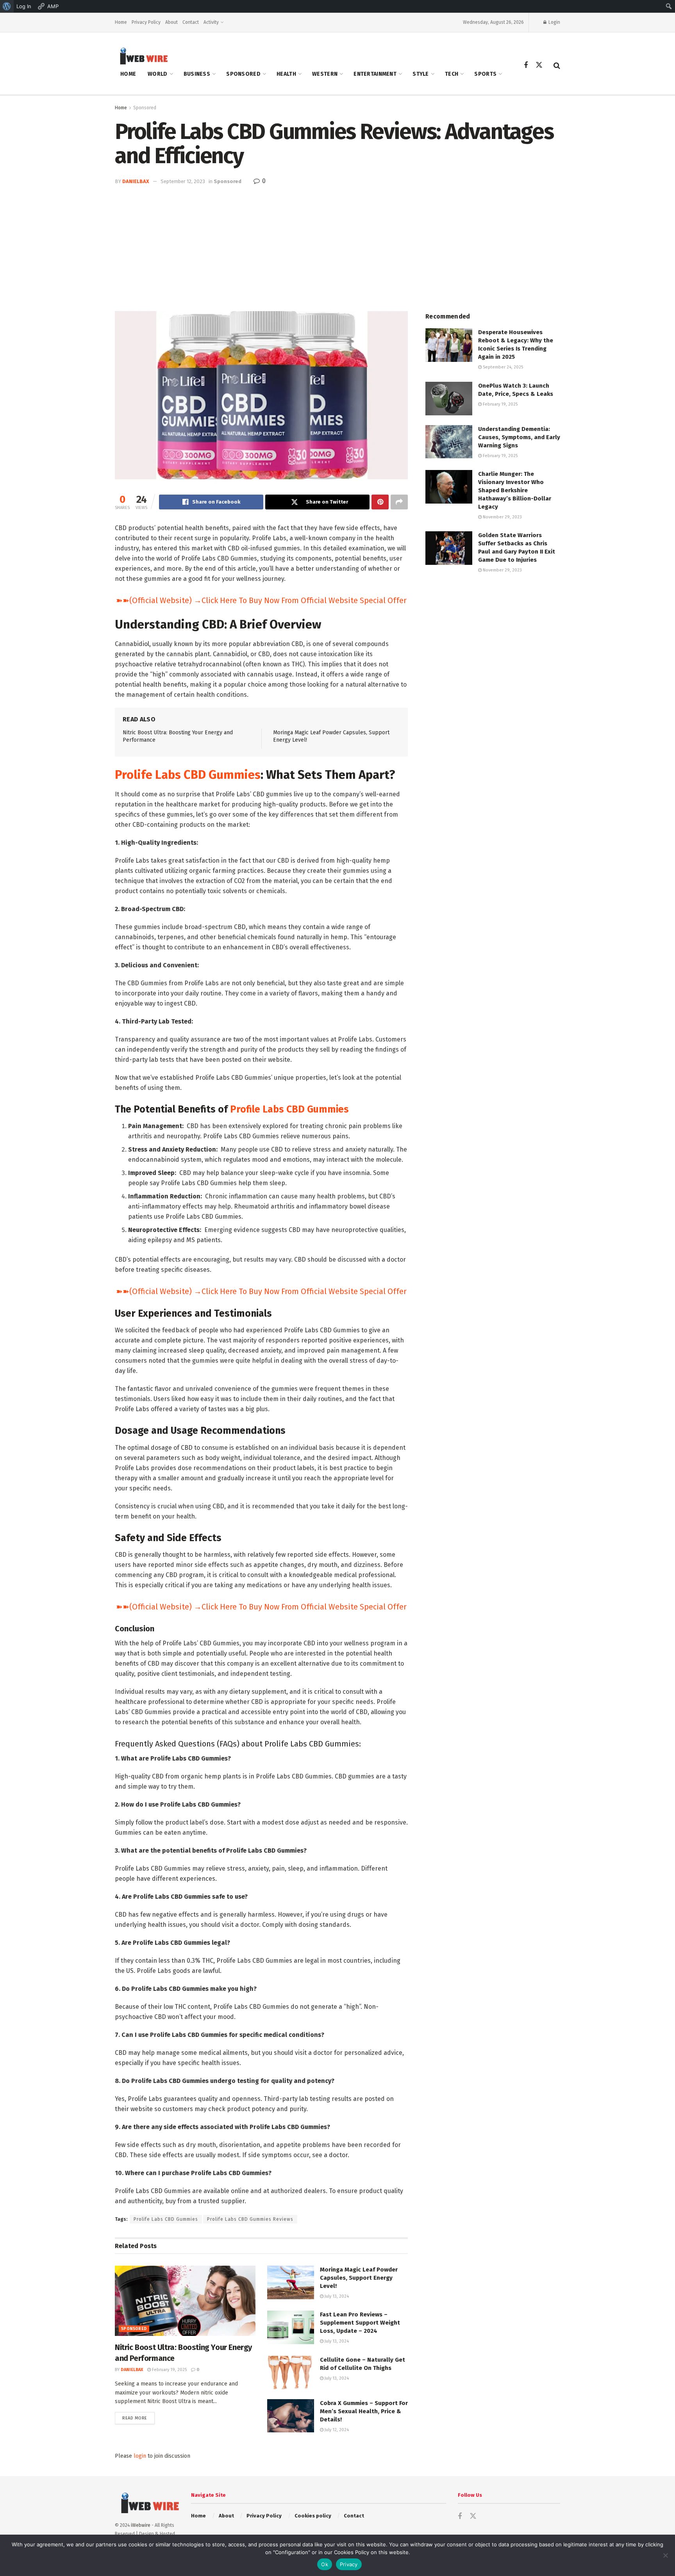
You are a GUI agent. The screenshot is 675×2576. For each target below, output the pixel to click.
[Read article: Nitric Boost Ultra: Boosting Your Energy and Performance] (185, 2301)
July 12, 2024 (336, 2430)
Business (197, 74)
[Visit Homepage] (141, 56)
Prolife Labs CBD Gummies (188, 775)
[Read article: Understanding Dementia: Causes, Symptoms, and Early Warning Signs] (449, 442)
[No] (665, 2555)
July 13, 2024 (336, 2296)
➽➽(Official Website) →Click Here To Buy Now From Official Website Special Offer (261, 600)
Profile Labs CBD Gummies (289, 1109)
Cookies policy (313, 2516)
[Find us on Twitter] (539, 65)
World (157, 74)
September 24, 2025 (502, 367)
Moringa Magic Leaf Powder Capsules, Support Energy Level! (359, 2278)
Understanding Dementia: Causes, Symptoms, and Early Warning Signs (519, 437)
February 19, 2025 (169, 2370)
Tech (452, 74)
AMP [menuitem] (53, 6)
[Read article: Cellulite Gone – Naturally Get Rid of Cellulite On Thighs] (291, 2373)
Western (325, 74)
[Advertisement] (337, 244)
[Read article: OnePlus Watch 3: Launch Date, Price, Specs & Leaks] (449, 399)
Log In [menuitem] (24, 6)
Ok (325, 2564)
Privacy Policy (146, 22)
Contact (191, 22)
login (140, 2456)
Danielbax (136, 181)
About (171, 22)
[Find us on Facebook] (526, 66)
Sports (485, 74)
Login (554, 22)
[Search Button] (557, 66)
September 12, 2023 (183, 181)
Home (121, 22)
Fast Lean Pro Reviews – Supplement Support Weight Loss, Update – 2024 (360, 2323)
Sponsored (243, 74)
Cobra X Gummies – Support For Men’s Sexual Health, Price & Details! (364, 2411)
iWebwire (141, 2525)
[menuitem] (7, 6)
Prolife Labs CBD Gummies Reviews (250, 2219)
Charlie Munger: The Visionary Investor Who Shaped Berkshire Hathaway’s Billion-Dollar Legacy (515, 490)
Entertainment (375, 74)
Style (421, 74)
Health (286, 74)
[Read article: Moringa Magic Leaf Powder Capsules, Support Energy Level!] (291, 2282)
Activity (211, 22)
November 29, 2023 (502, 517)
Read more (138, 2418)
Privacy (349, 2564)
